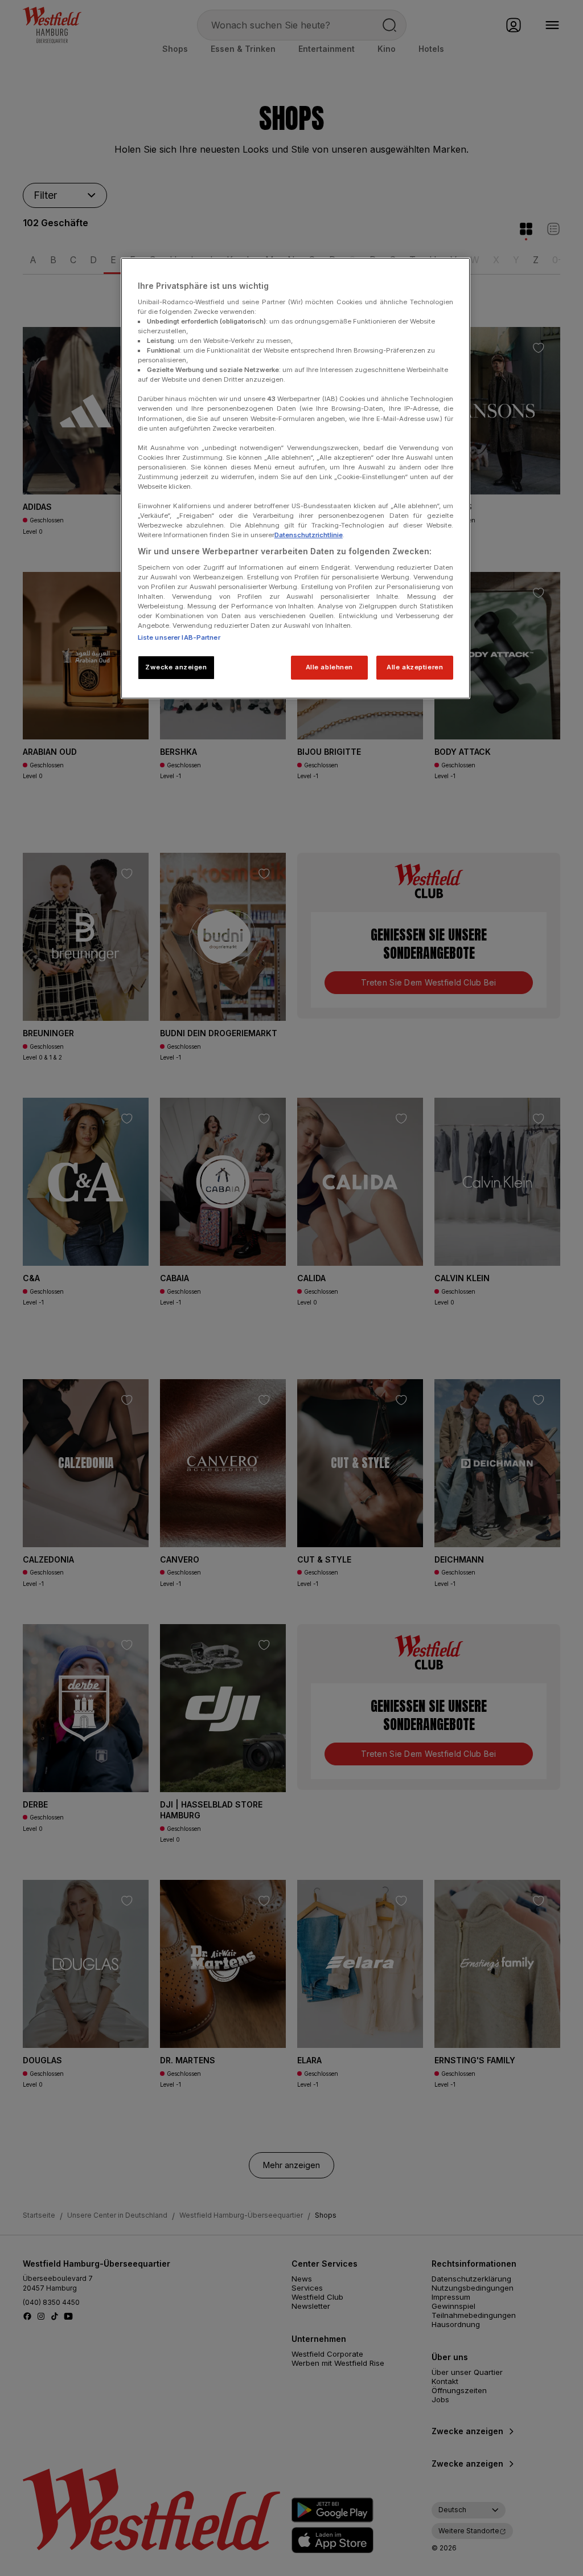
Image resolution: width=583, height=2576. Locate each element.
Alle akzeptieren (415, 667)
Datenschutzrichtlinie (309, 535)
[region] (295, 478)
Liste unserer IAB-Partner (179, 637)
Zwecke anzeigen (176, 667)
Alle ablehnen (329, 667)
